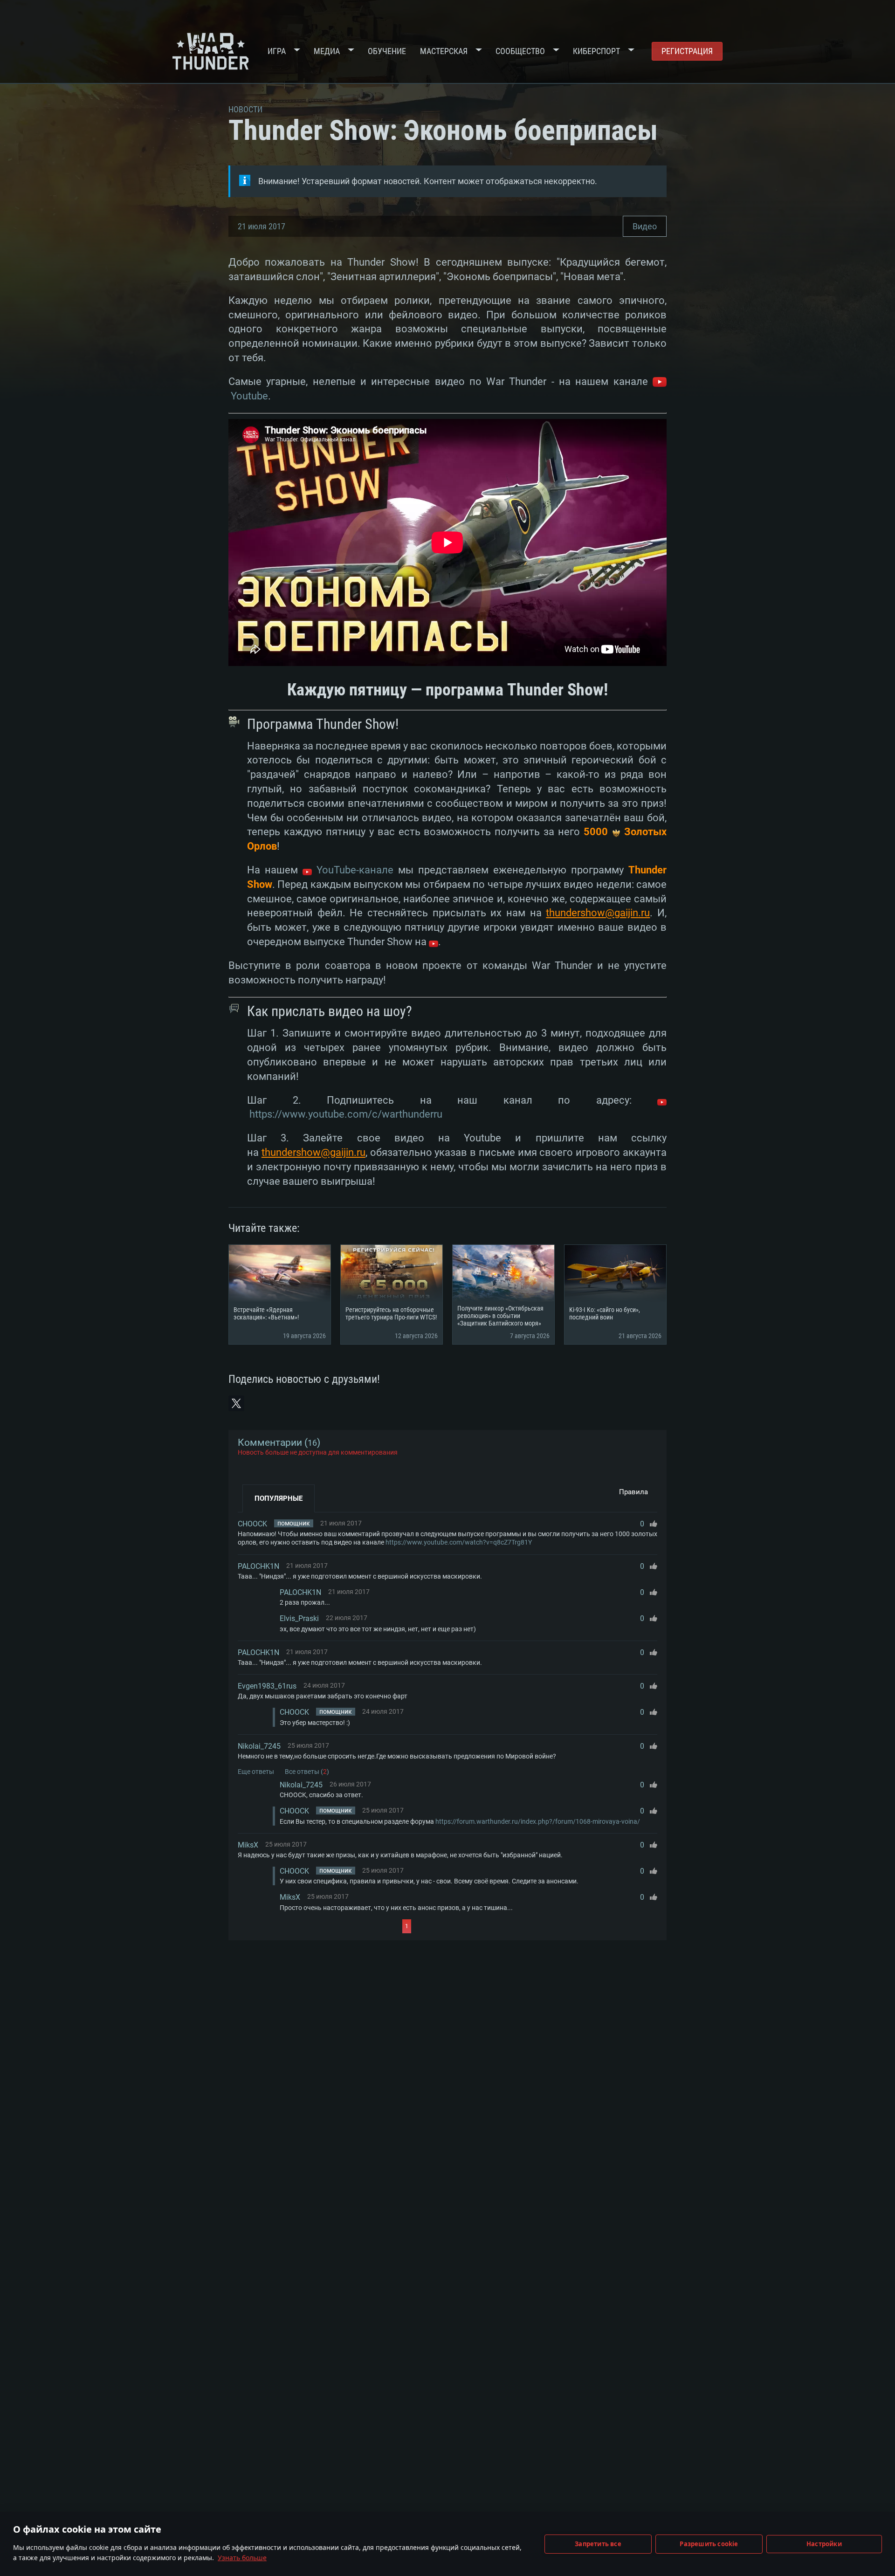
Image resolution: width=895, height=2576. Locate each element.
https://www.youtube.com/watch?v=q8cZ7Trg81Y (459, 1542)
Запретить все (598, 2544)
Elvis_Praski (299, 1618)
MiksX (248, 1845)
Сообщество (520, 51)
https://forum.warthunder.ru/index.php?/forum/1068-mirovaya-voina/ (538, 1821)
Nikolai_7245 (259, 1746)
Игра (277, 51)
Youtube (249, 396)
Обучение (387, 51)
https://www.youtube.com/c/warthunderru (346, 1114)
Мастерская (444, 51)
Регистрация (687, 51)
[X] (236, 1403)
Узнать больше (242, 2558)
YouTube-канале (353, 870)
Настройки (824, 2544)
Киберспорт (596, 51)
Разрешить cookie (709, 2544)
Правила (633, 1492)
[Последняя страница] (495, 1926)
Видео (645, 226)
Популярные (279, 1498)
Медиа (327, 51)
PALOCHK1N (258, 1566)
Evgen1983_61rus (267, 1686)
